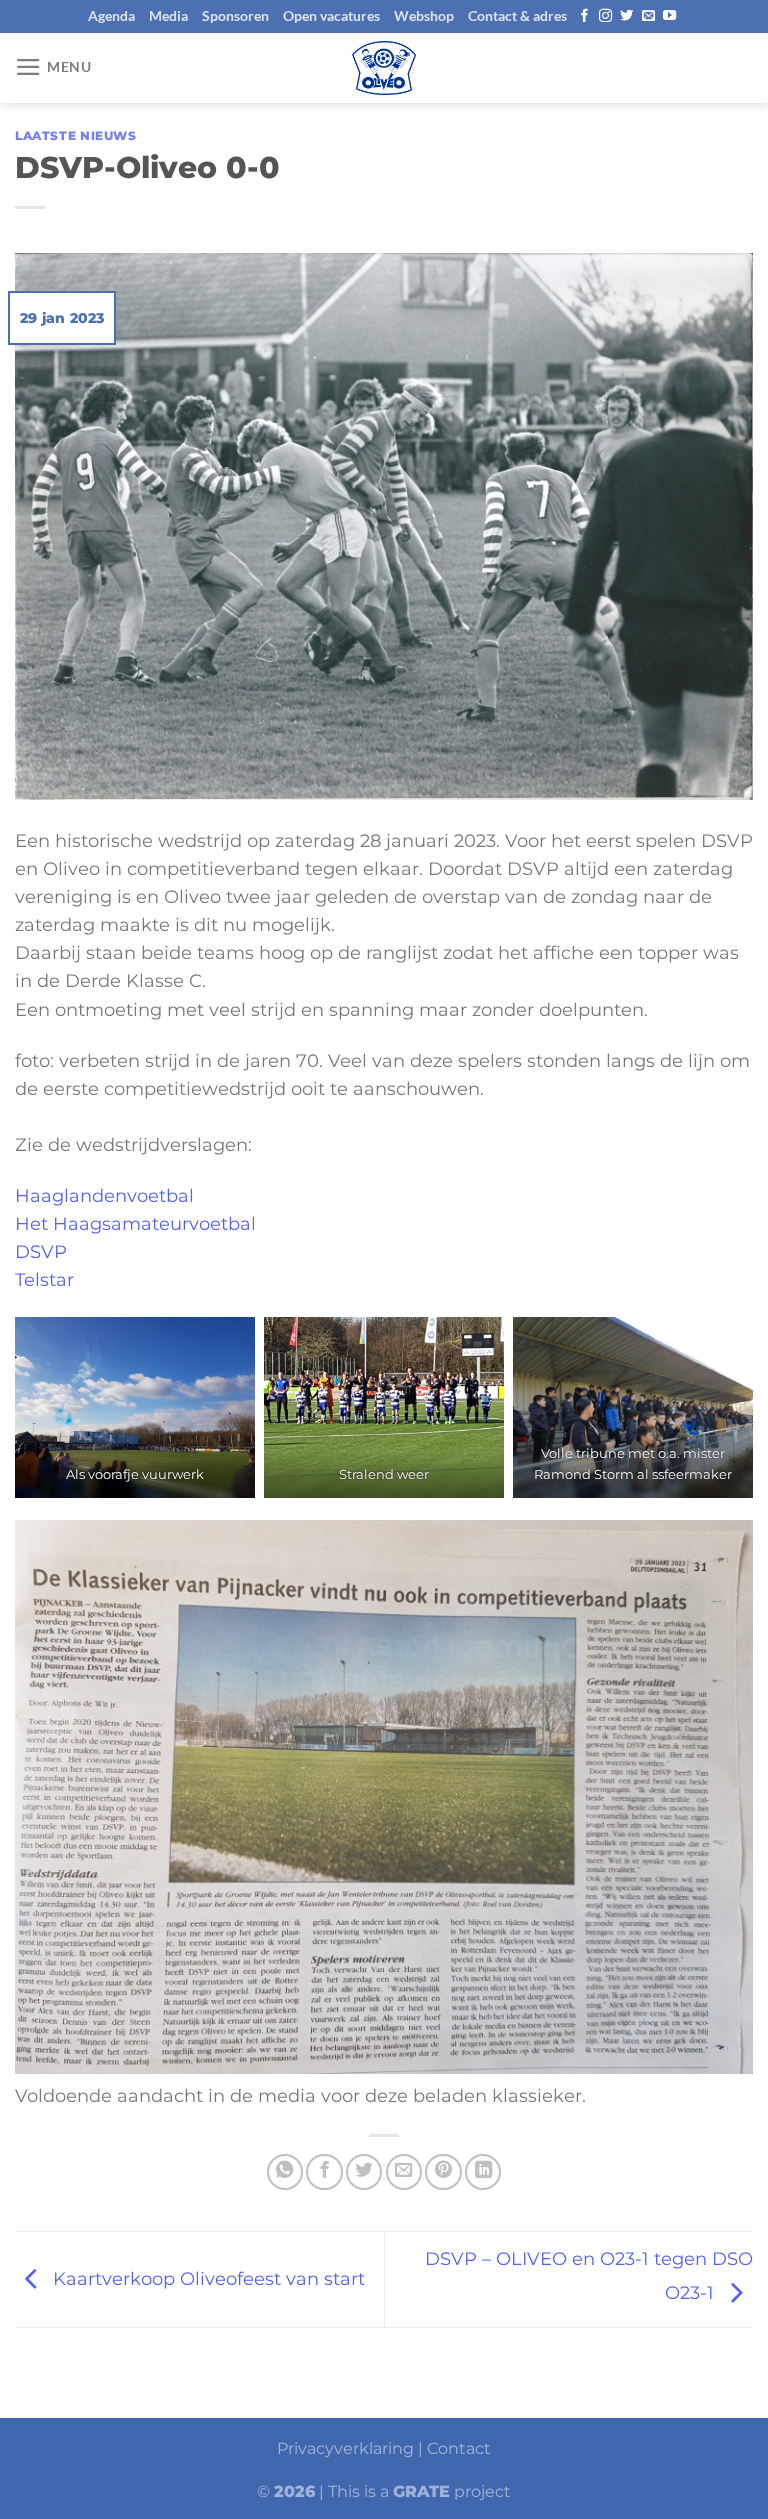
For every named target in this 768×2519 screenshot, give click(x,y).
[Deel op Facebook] (324, 2172)
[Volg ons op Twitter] (626, 16)
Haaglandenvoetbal (104, 1195)
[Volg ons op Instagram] (605, 16)
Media (168, 15)
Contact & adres (517, 15)
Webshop (424, 15)
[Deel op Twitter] (364, 2172)
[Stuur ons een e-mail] (648, 16)
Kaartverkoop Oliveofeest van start (206, 2277)
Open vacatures (331, 15)
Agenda (111, 15)
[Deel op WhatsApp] (285, 2172)
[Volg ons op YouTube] (669, 16)
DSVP (41, 1251)
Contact (459, 2448)
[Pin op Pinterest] (443, 2172)
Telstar (44, 1279)
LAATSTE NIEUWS (76, 135)
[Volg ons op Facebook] (584, 16)
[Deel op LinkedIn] (483, 2172)
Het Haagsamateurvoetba (133, 1223)
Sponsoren (235, 15)
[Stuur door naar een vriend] (404, 2172)
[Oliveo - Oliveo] (384, 68)
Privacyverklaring (345, 2448)
